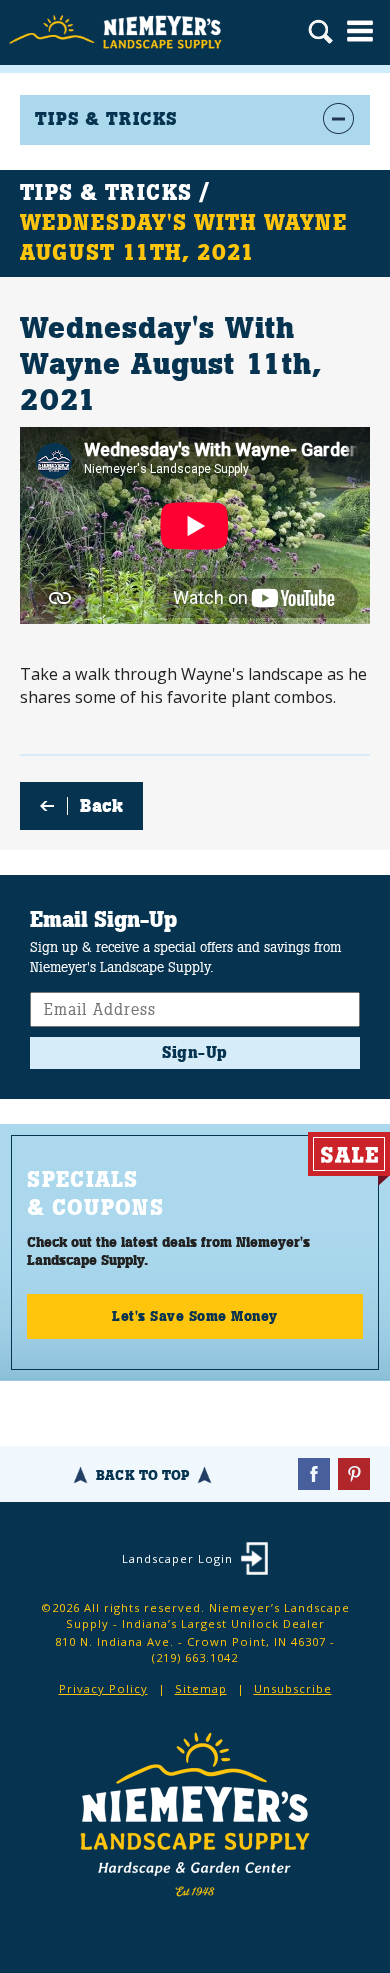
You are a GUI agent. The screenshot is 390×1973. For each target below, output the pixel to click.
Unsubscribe (293, 1688)
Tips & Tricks (106, 193)
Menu (360, 31)
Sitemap (201, 1688)
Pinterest (354, 1474)
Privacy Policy (103, 1688)
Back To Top (142, 1475)
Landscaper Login (177, 1558)
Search (320, 34)
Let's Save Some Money (195, 1316)
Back (101, 806)
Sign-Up (195, 1052)
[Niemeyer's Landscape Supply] (117, 32)
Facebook (314, 1474)
